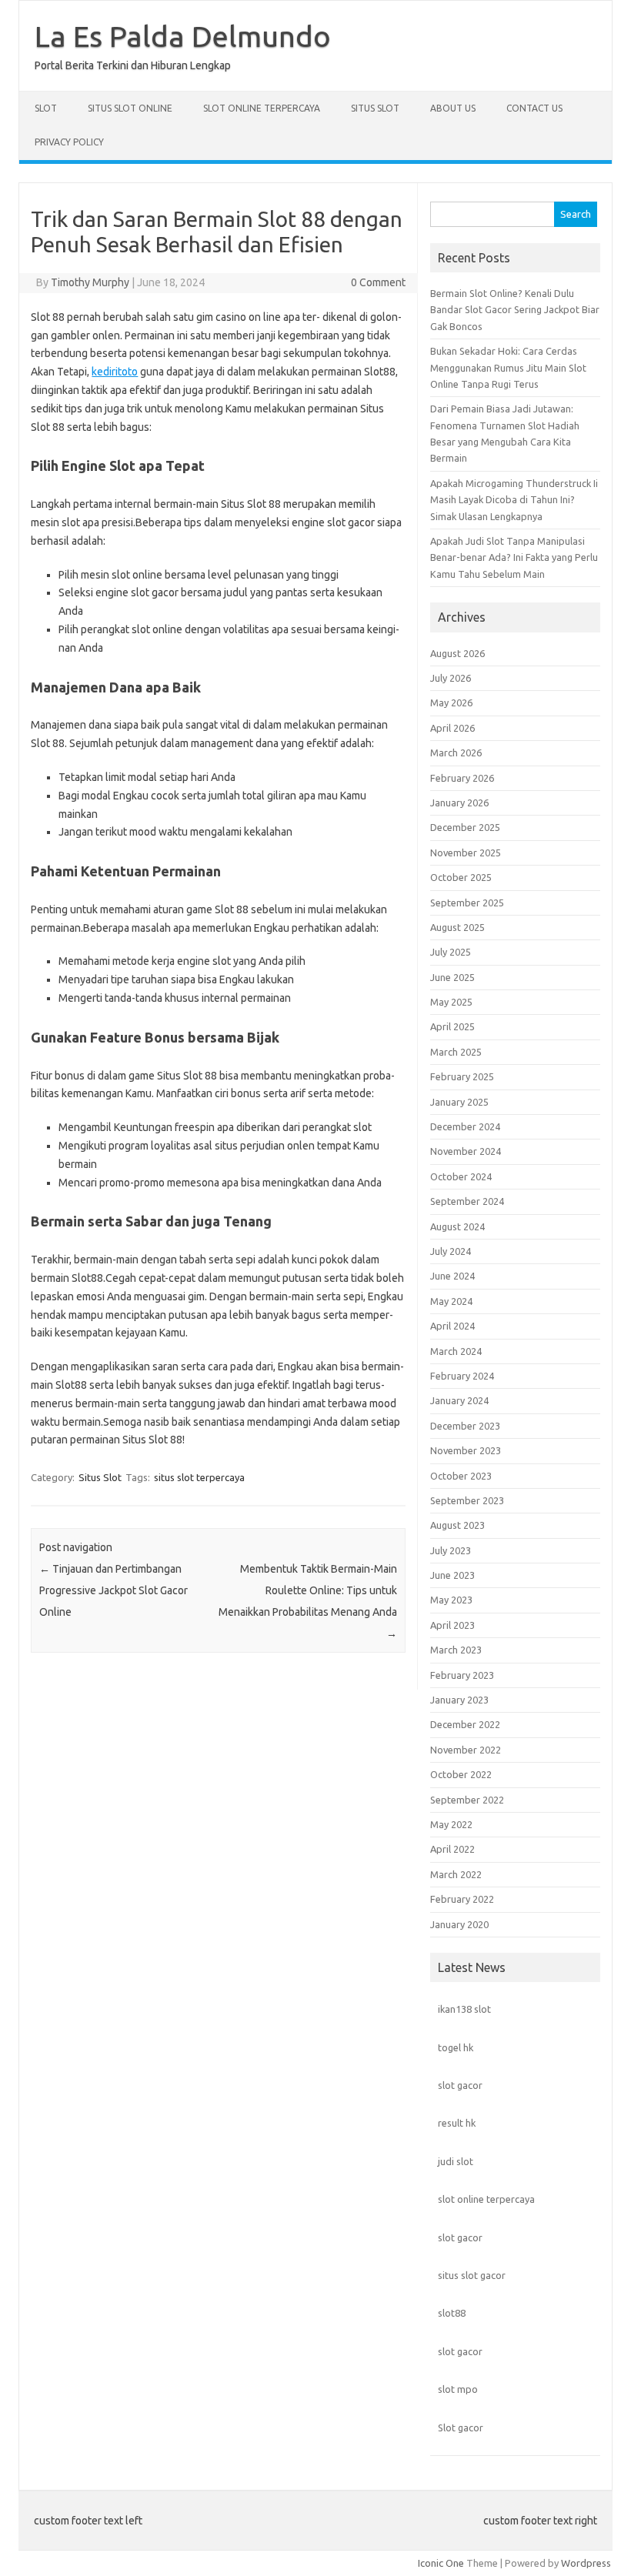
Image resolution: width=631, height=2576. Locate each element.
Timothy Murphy (90, 282)
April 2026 (452, 728)
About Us (453, 108)
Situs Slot (375, 108)
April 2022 (452, 1849)
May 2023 (451, 1600)
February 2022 (462, 1899)
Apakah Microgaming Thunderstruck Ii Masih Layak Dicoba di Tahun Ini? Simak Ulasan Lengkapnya (514, 500)
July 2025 (451, 952)
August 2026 (457, 653)
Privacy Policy (69, 142)
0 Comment (378, 282)
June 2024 (452, 1276)
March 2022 (456, 1874)
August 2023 (457, 1525)
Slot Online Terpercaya (262, 108)
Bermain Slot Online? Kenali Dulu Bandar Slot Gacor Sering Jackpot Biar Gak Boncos (515, 310)
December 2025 (465, 827)
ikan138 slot (464, 2009)
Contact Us (534, 108)
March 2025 (456, 1052)
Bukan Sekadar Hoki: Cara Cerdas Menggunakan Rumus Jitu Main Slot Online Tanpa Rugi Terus (508, 367)
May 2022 (451, 1824)
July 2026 (451, 678)
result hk (457, 2123)
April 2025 (452, 1026)
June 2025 (452, 977)
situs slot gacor (472, 2275)
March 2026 (456, 752)
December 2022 (465, 1724)
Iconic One (441, 2563)
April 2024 (452, 1326)
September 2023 (467, 1500)
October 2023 (461, 1476)
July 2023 (451, 1550)
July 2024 (451, 1251)
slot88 (452, 2313)
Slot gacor (461, 2428)
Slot (46, 108)
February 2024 (462, 1376)
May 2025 (451, 1002)
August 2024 (457, 1226)
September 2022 (467, 1800)
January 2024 (459, 1400)
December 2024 (465, 1126)
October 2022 (461, 1774)
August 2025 (457, 927)
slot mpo (458, 2389)
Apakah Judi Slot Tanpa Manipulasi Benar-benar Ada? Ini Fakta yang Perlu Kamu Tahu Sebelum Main (514, 557)
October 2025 (461, 877)
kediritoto (115, 372)
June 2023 (452, 1575)
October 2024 (461, 1176)
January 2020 (459, 1924)
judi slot (456, 2161)
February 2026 (462, 778)
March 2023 (456, 1650)
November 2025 (466, 853)
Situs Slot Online (130, 108)
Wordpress (586, 2563)
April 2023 (452, 1625)
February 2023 (462, 1675)
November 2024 (466, 1151)
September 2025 (467, 903)
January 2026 (459, 802)
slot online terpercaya (486, 2199)
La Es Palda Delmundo (183, 36)
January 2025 (459, 1102)
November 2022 (466, 1750)
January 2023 (459, 1700)
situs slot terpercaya (199, 1477)
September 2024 (467, 1201)
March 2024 (456, 1351)
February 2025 (462, 1076)
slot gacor (460, 2085)
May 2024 (451, 1301)
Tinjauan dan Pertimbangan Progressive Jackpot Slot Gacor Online (114, 1590)
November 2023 (466, 1450)
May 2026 (451, 702)
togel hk (456, 2047)
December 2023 (465, 1426)
